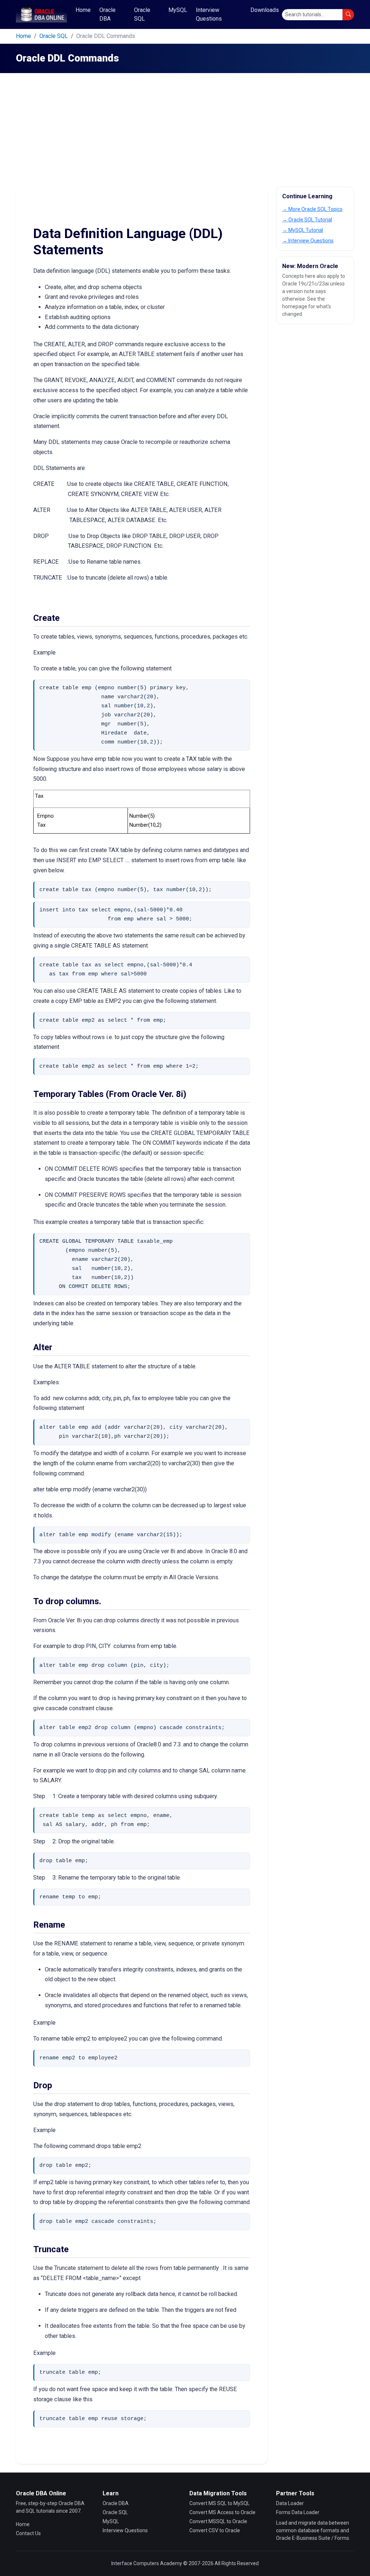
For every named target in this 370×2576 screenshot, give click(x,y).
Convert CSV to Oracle (215, 2530)
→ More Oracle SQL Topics (312, 209)
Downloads (265, 10)
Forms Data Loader (298, 2512)
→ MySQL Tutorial (303, 230)
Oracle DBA (107, 14)
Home (83, 10)
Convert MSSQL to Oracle (218, 2521)
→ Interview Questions (308, 241)
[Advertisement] (185, 132)
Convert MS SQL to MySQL (220, 2503)
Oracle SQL (142, 14)
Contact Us (28, 2533)
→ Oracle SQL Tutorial (307, 220)
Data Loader (290, 2503)
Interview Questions (209, 14)
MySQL (178, 10)
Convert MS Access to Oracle (222, 2512)
